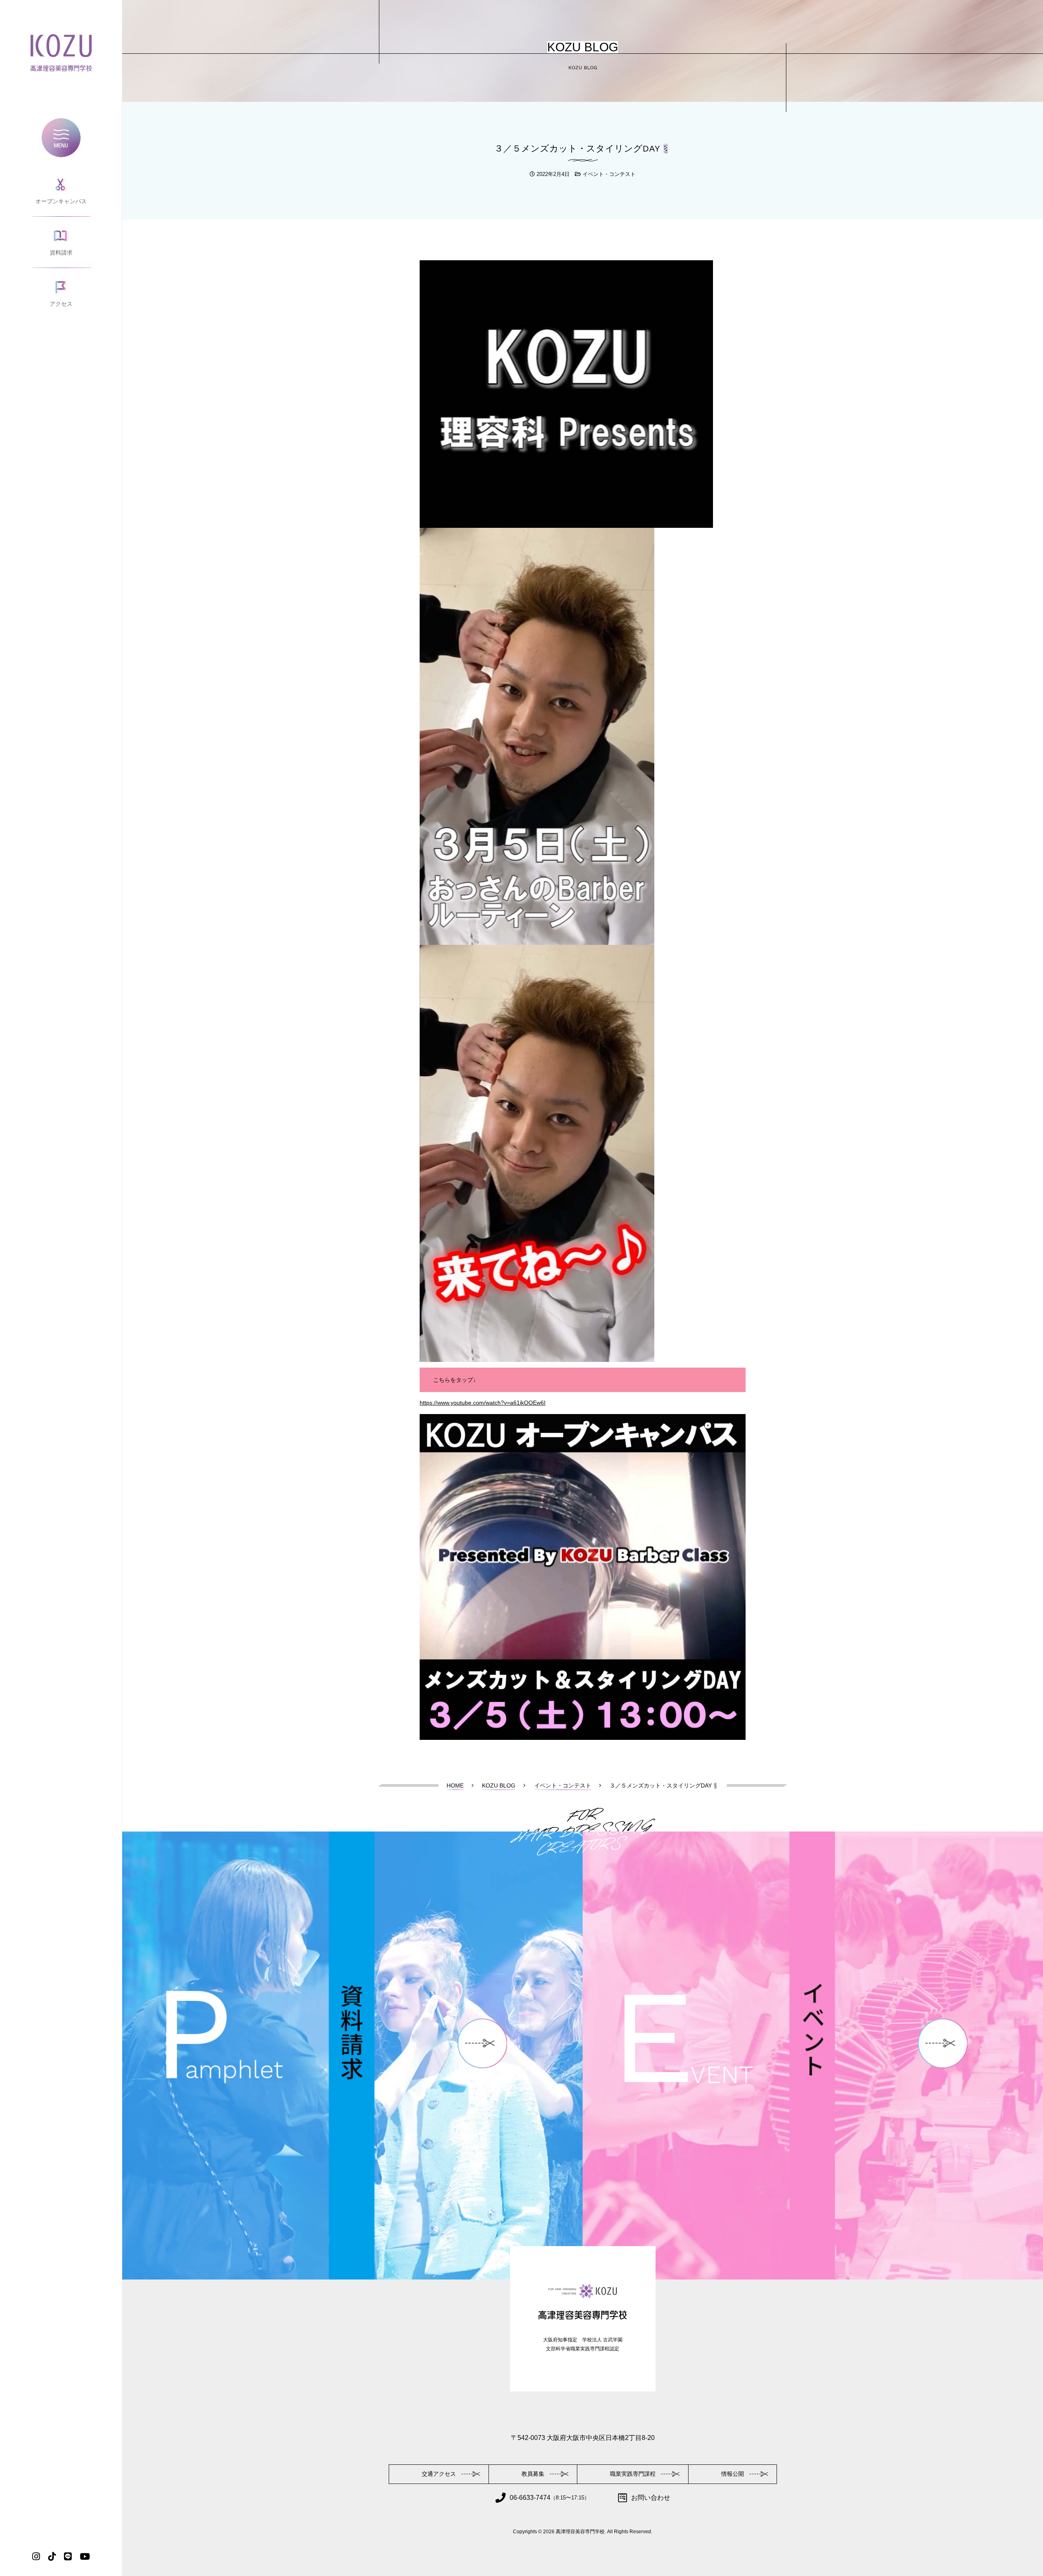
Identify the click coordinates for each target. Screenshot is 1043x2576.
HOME (455, 1785)
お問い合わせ (651, 2498)
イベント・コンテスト (609, 174)
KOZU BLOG (499, 1785)
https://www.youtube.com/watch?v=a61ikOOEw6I (483, 1403)
